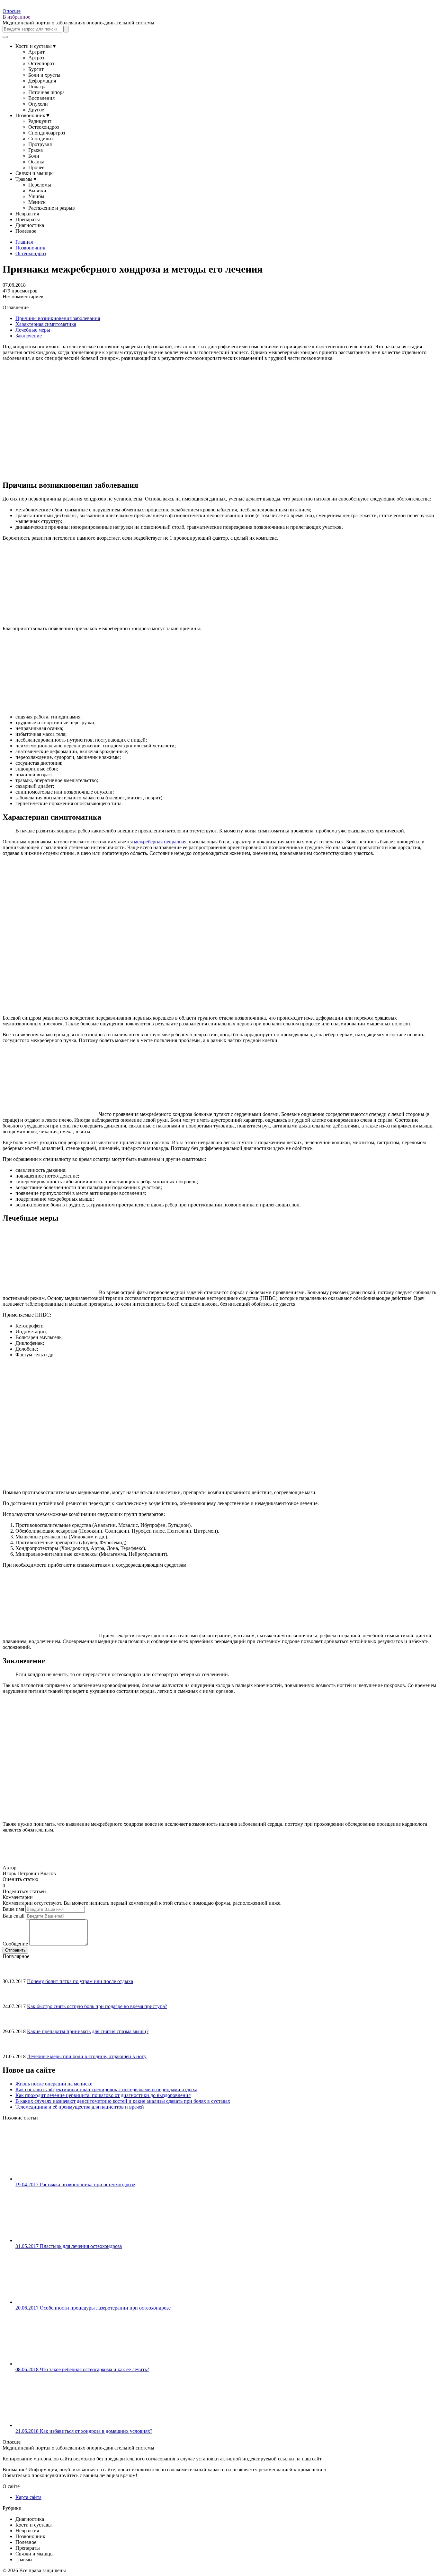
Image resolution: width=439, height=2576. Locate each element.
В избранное (16, 17)
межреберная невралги (159, 842)
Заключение (29, 336)
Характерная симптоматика (46, 324)
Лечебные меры (33, 330)
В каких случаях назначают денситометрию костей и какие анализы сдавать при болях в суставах (123, 2101)
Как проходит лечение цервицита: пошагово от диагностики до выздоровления (103, 2095)
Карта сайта (28, 2497)
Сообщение (15, 1944)
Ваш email (13, 1916)
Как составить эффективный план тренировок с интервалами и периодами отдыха (106, 2089)
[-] (8, 1885)
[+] (13, 1885)
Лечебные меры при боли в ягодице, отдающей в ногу (87, 2056)
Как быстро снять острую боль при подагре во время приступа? (97, 2006)
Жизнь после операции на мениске (54, 2084)
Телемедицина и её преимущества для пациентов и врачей (80, 2107)
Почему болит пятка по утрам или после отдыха (80, 1981)
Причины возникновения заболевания (58, 318)
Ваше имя (13, 1909)
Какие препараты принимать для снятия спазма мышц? (88, 2031)
